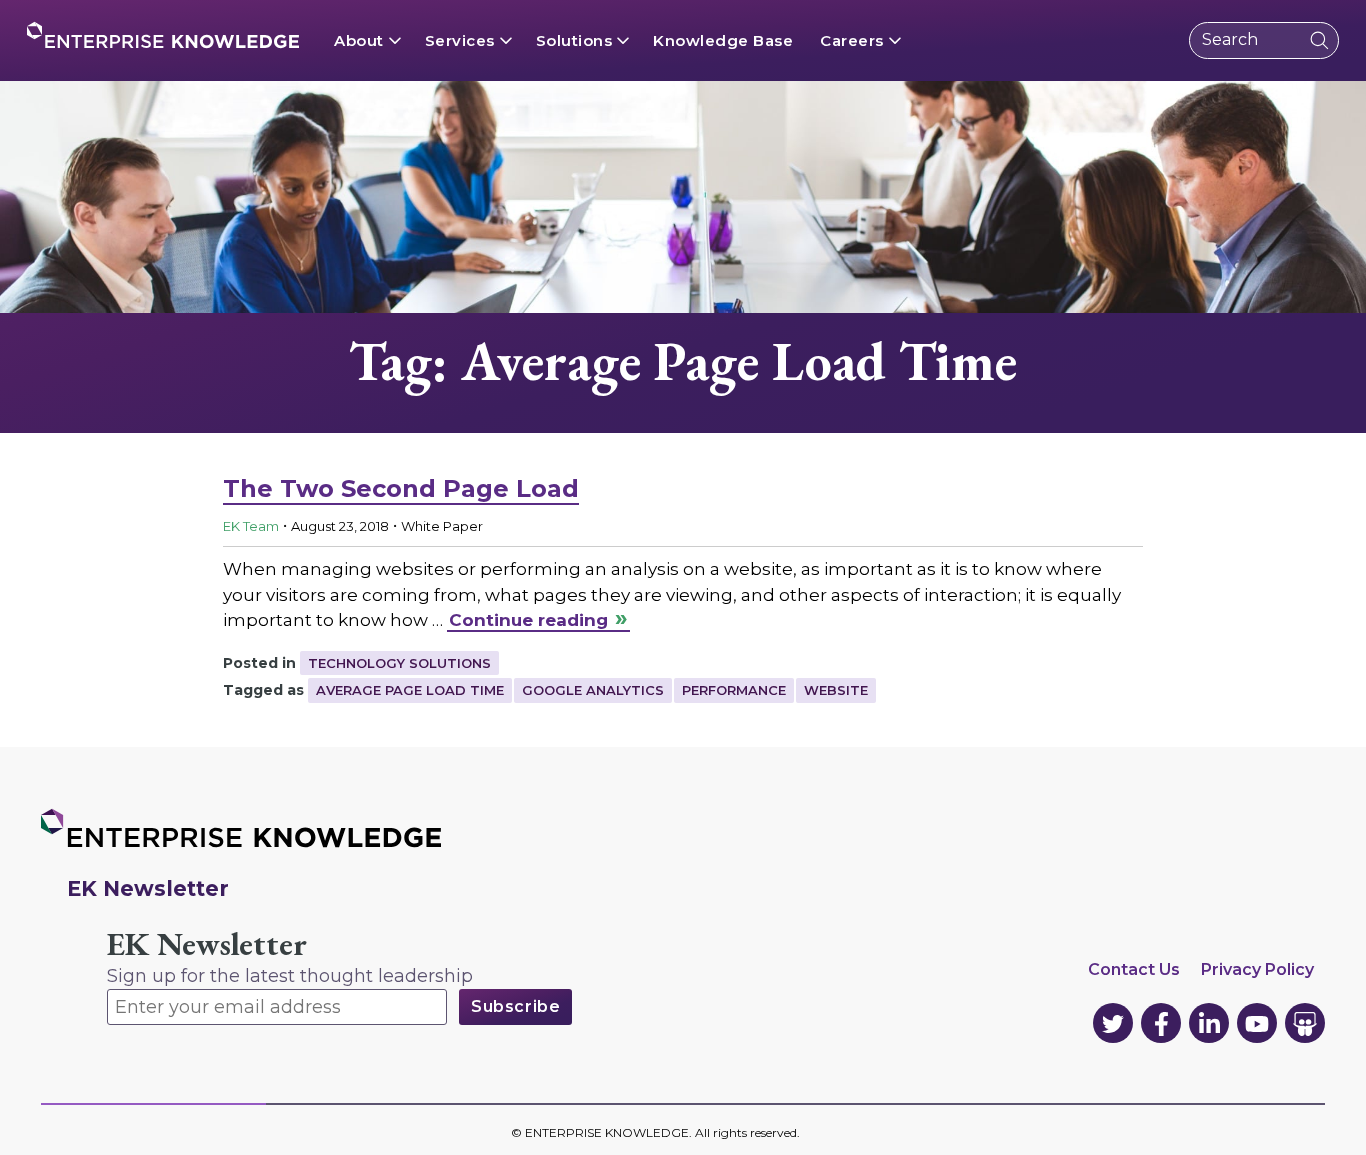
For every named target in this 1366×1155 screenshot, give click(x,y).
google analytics (593, 690)
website (836, 690)
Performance (734, 690)
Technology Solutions (399, 663)
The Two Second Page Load (401, 488)
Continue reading (528, 620)
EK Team (251, 526)
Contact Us (1134, 969)
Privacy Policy (1257, 969)
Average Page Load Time (410, 690)
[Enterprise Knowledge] (163, 35)
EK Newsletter (207, 944)
